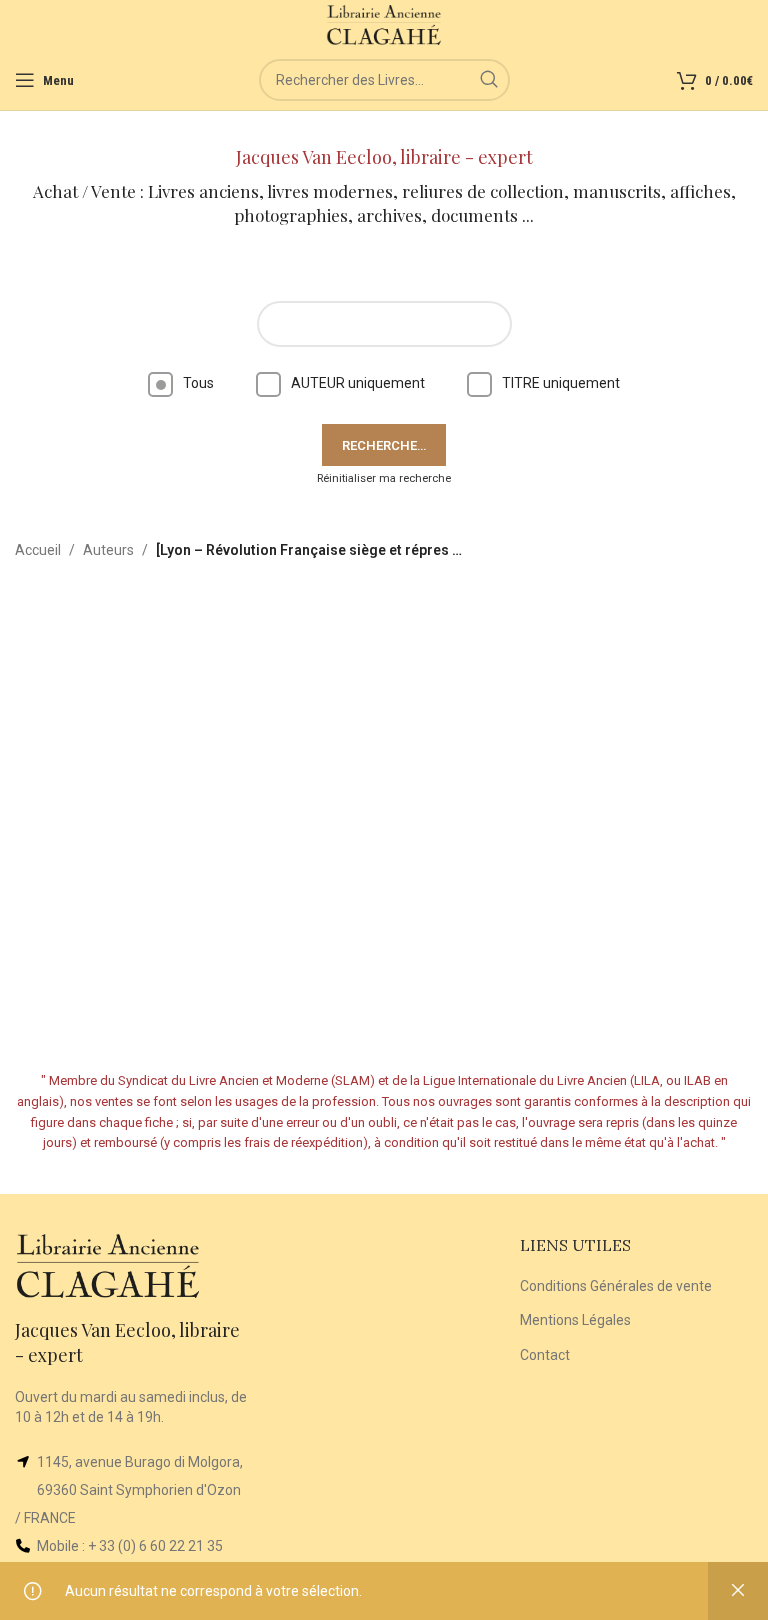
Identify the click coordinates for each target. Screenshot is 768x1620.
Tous (198, 383)
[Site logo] (384, 24)
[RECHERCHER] (489, 80)
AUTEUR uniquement (358, 383)
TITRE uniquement (561, 383)
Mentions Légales (575, 1320)
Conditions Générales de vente (616, 1286)
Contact (545, 1355)
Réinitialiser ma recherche (384, 478)
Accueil (38, 550)
